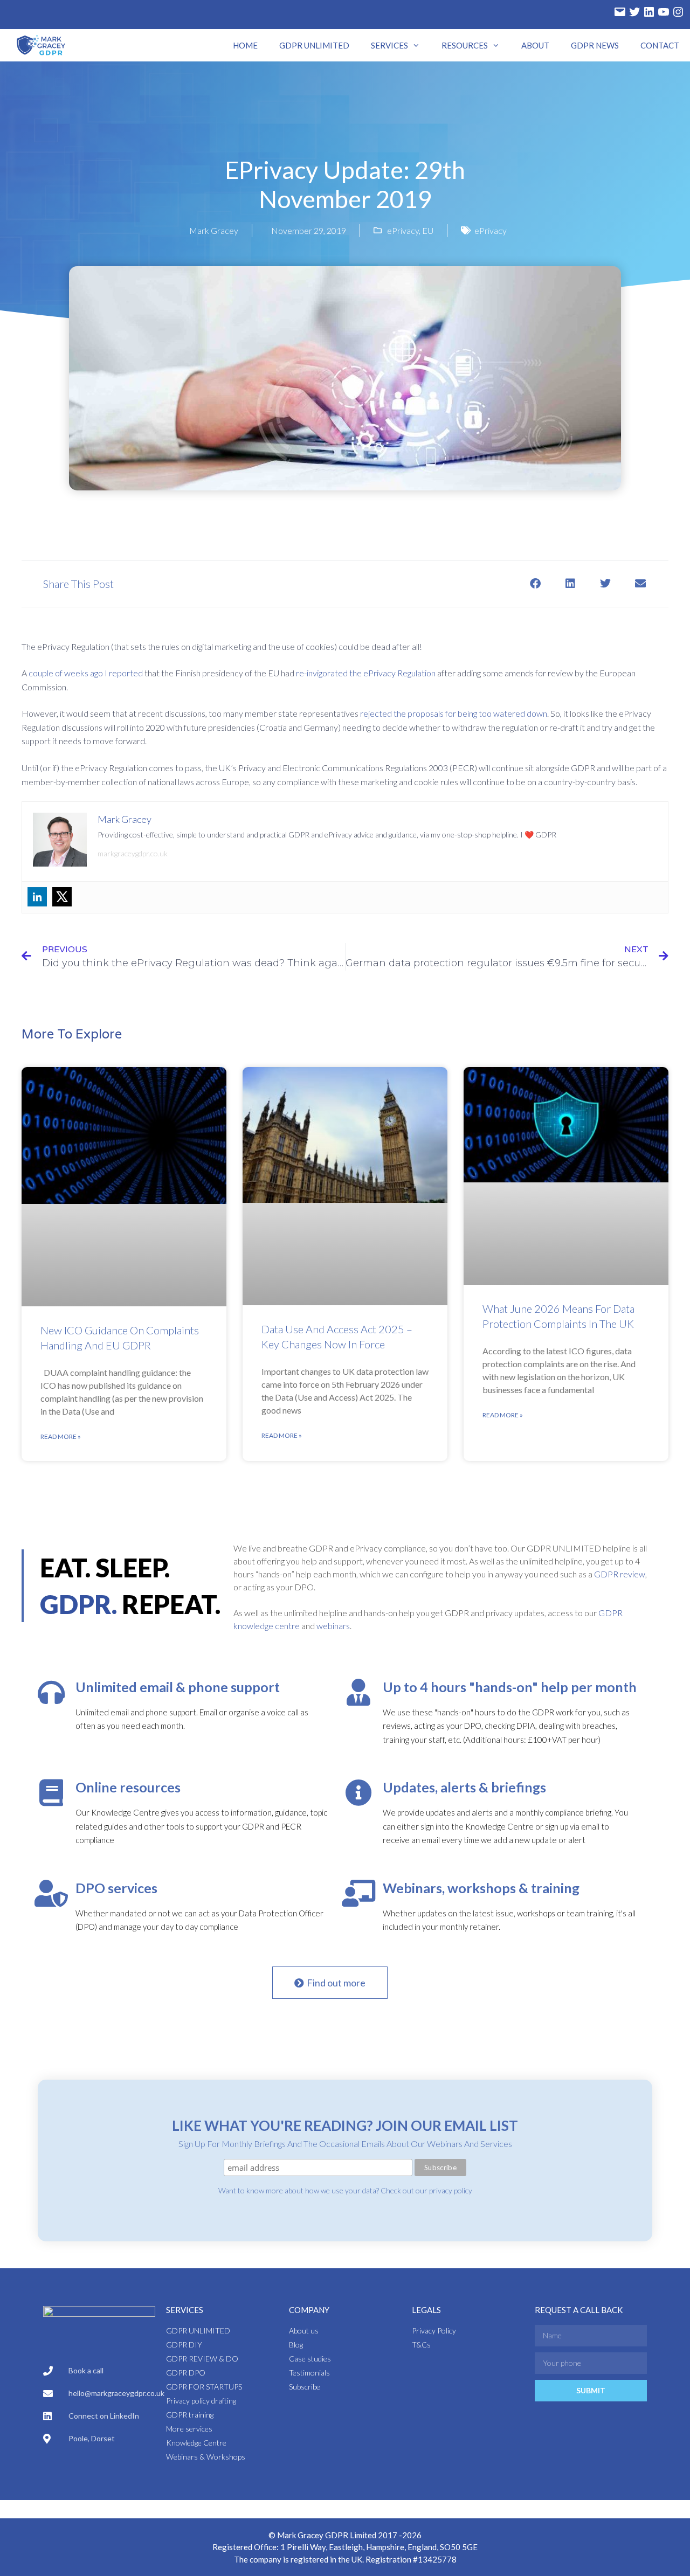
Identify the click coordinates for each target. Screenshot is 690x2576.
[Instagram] (678, 12)
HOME (245, 45)
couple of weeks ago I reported (86, 673)
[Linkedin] (37, 897)
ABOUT (535, 45)
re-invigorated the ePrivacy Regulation (366, 673)
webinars (333, 1626)
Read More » (61, 1436)
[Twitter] (634, 12)
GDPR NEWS (595, 45)
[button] (535, 584)
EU (428, 230)
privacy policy (451, 2190)
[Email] (620, 12)
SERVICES (389, 45)
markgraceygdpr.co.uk (133, 853)
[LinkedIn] (649, 12)
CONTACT (660, 45)
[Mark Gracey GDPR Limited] (42, 45)
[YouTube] (664, 12)
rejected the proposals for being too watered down (454, 713)
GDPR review (620, 1574)
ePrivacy (403, 230)
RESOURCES (465, 45)
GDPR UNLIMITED (314, 45)
